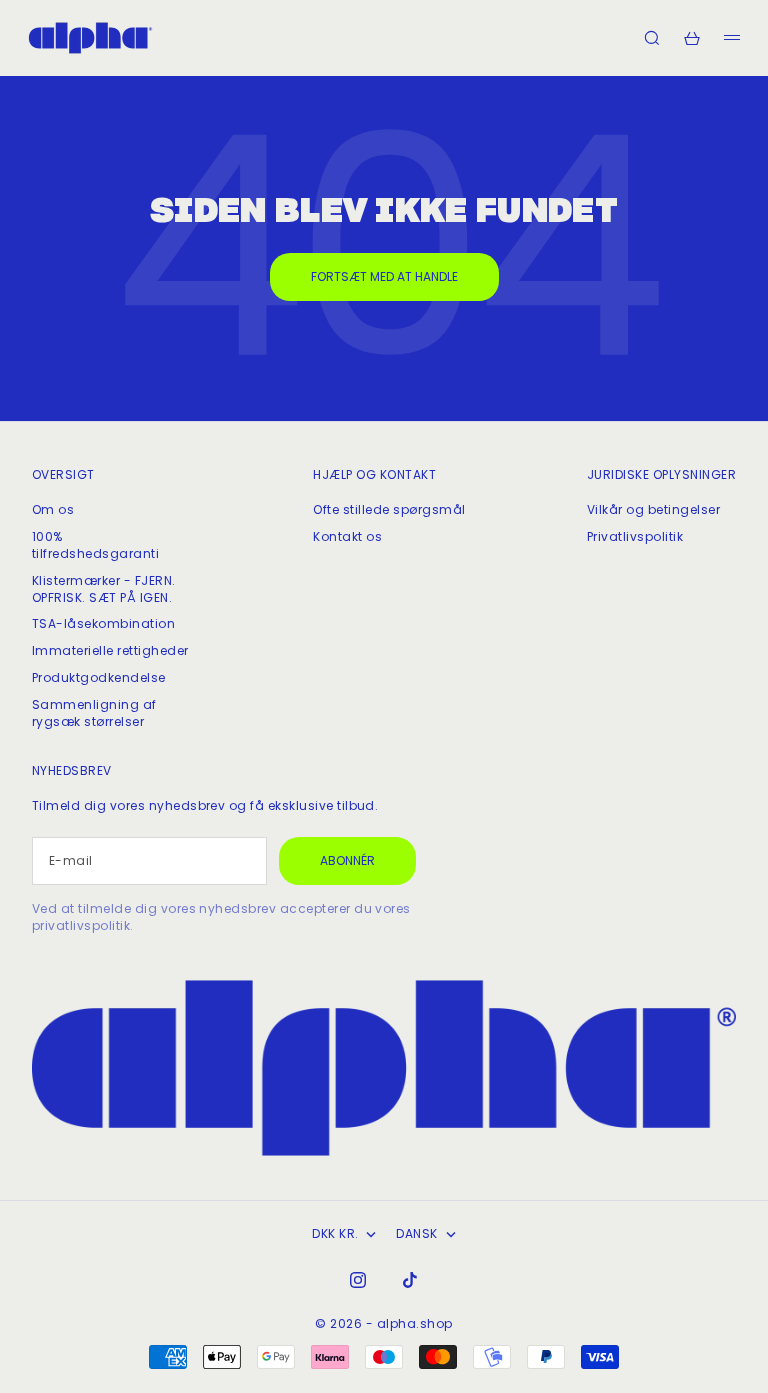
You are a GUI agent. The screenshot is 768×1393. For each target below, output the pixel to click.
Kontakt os (347, 536)
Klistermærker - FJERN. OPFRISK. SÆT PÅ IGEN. (104, 589)
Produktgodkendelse (99, 677)
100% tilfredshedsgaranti (95, 545)
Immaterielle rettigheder (110, 650)
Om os (53, 509)
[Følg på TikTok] (410, 1280)
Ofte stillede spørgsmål (389, 509)
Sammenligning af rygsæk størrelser (94, 713)
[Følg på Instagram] (358, 1280)
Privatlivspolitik (635, 536)
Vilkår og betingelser (653, 509)
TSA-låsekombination (103, 623)
